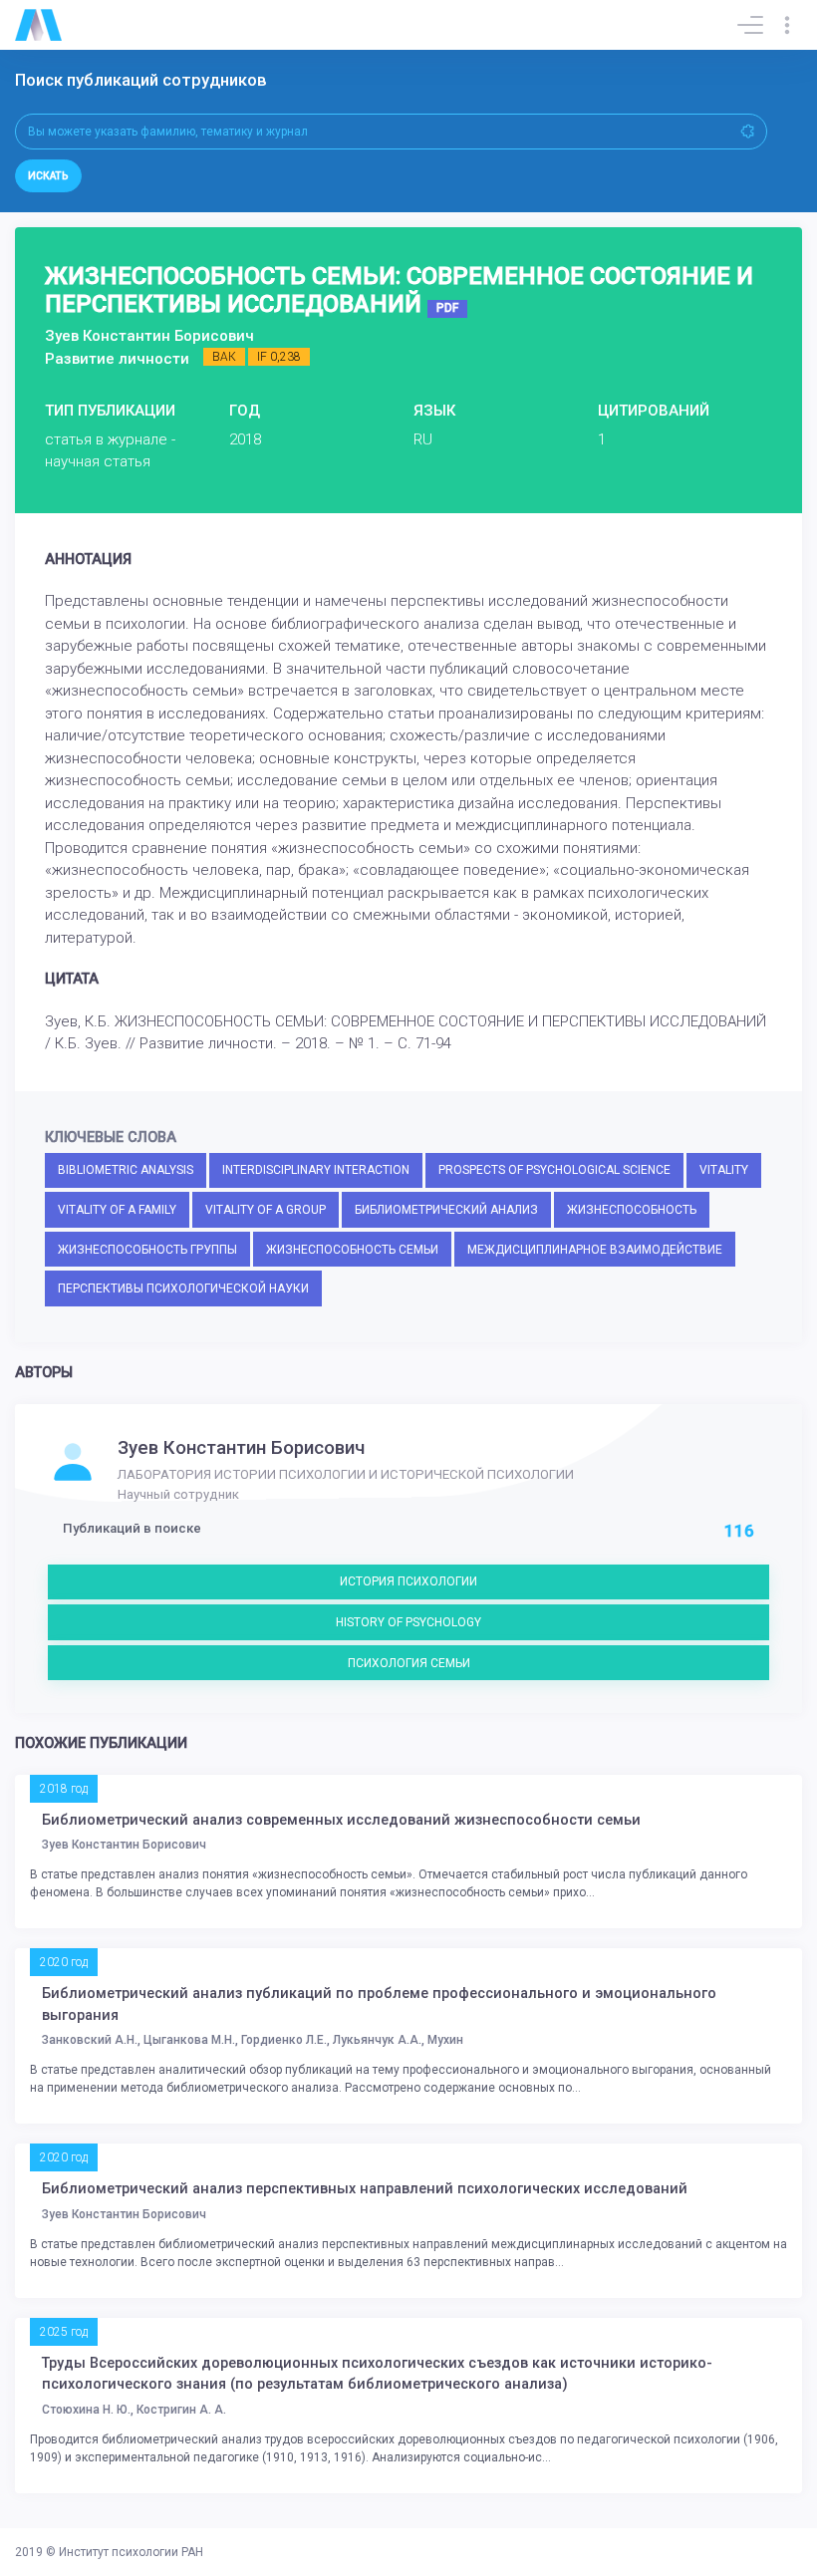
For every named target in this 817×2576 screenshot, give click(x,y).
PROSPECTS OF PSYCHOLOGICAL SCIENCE (554, 1170)
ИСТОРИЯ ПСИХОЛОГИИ (408, 1581)
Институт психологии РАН (131, 2552)
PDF (447, 308)
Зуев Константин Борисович (241, 1448)
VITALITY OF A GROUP (266, 1210)
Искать (48, 176)
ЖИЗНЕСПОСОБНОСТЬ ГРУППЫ (147, 1250)
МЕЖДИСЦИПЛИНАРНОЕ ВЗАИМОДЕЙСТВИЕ (595, 1250)
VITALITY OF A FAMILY (117, 1210)
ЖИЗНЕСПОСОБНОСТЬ (632, 1210)
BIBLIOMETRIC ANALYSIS (126, 1170)
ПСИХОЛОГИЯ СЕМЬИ (409, 1663)
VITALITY (724, 1170)
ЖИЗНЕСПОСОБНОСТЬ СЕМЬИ (352, 1250)
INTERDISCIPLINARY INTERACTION (316, 1170)
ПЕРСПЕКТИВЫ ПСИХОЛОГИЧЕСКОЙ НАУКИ (183, 1288)
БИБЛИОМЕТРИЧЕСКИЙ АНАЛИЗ (446, 1210)
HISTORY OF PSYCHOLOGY (408, 1622)
